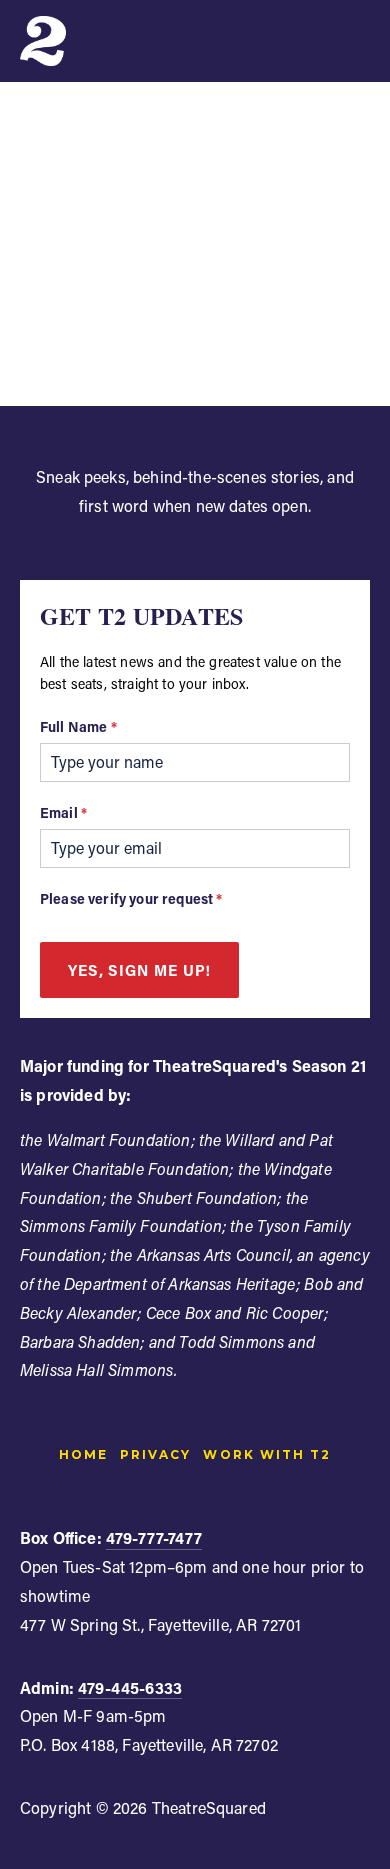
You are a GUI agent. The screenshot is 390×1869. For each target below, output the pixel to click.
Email (63, 812)
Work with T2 (266, 1454)
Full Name (78, 726)
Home (83, 1454)
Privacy (155, 1454)
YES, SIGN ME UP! (139, 970)
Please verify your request (131, 898)
